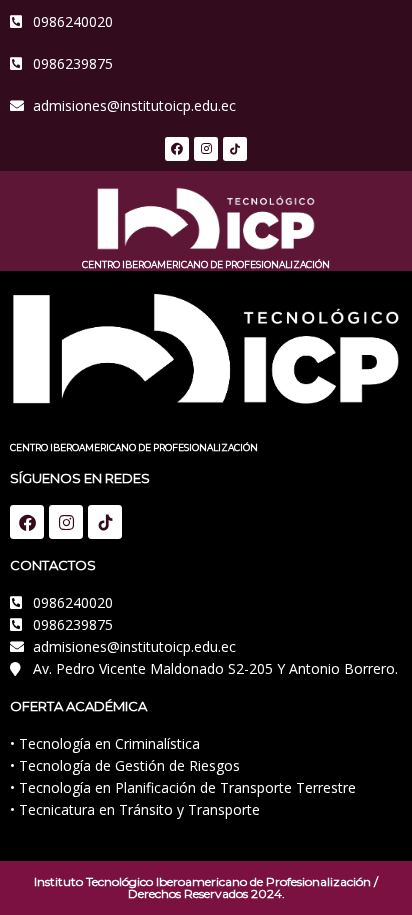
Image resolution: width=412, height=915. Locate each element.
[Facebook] (177, 149)
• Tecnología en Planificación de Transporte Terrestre (183, 787)
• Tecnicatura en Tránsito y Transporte (135, 809)
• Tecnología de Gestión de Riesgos (125, 765)
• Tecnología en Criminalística (105, 743)
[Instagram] (206, 149)
